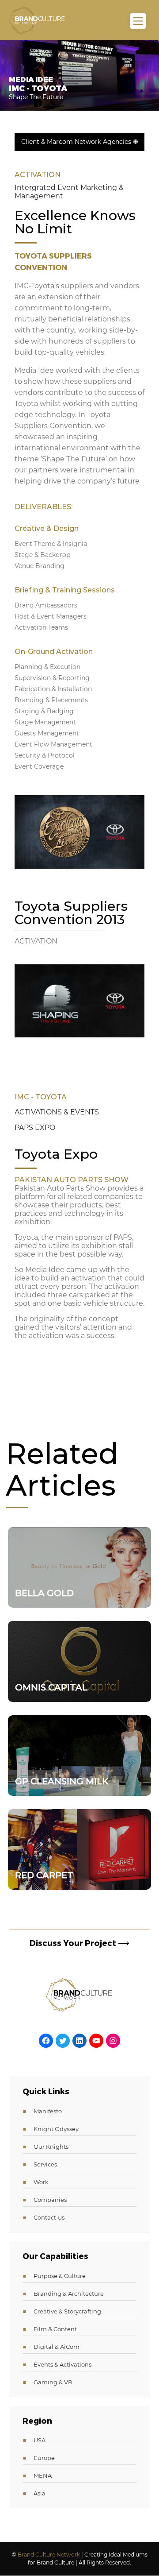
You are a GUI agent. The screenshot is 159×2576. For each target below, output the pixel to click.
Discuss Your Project (79, 1943)
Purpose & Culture (60, 2276)
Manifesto (48, 2111)
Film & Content (55, 2329)
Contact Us (49, 2217)
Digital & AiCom (57, 2347)
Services (45, 2164)
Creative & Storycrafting (67, 2311)
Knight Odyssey (56, 2129)
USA (40, 2440)
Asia (40, 2493)
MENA (43, 2475)
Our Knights (51, 2147)
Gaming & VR (53, 2382)
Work (41, 2182)
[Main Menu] (138, 21)
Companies (50, 2200)
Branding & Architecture (69, 2294)
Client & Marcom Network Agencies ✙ (80, 142)
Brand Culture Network (49, 2555)
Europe (44, 2458)
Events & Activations (62, 2364)
